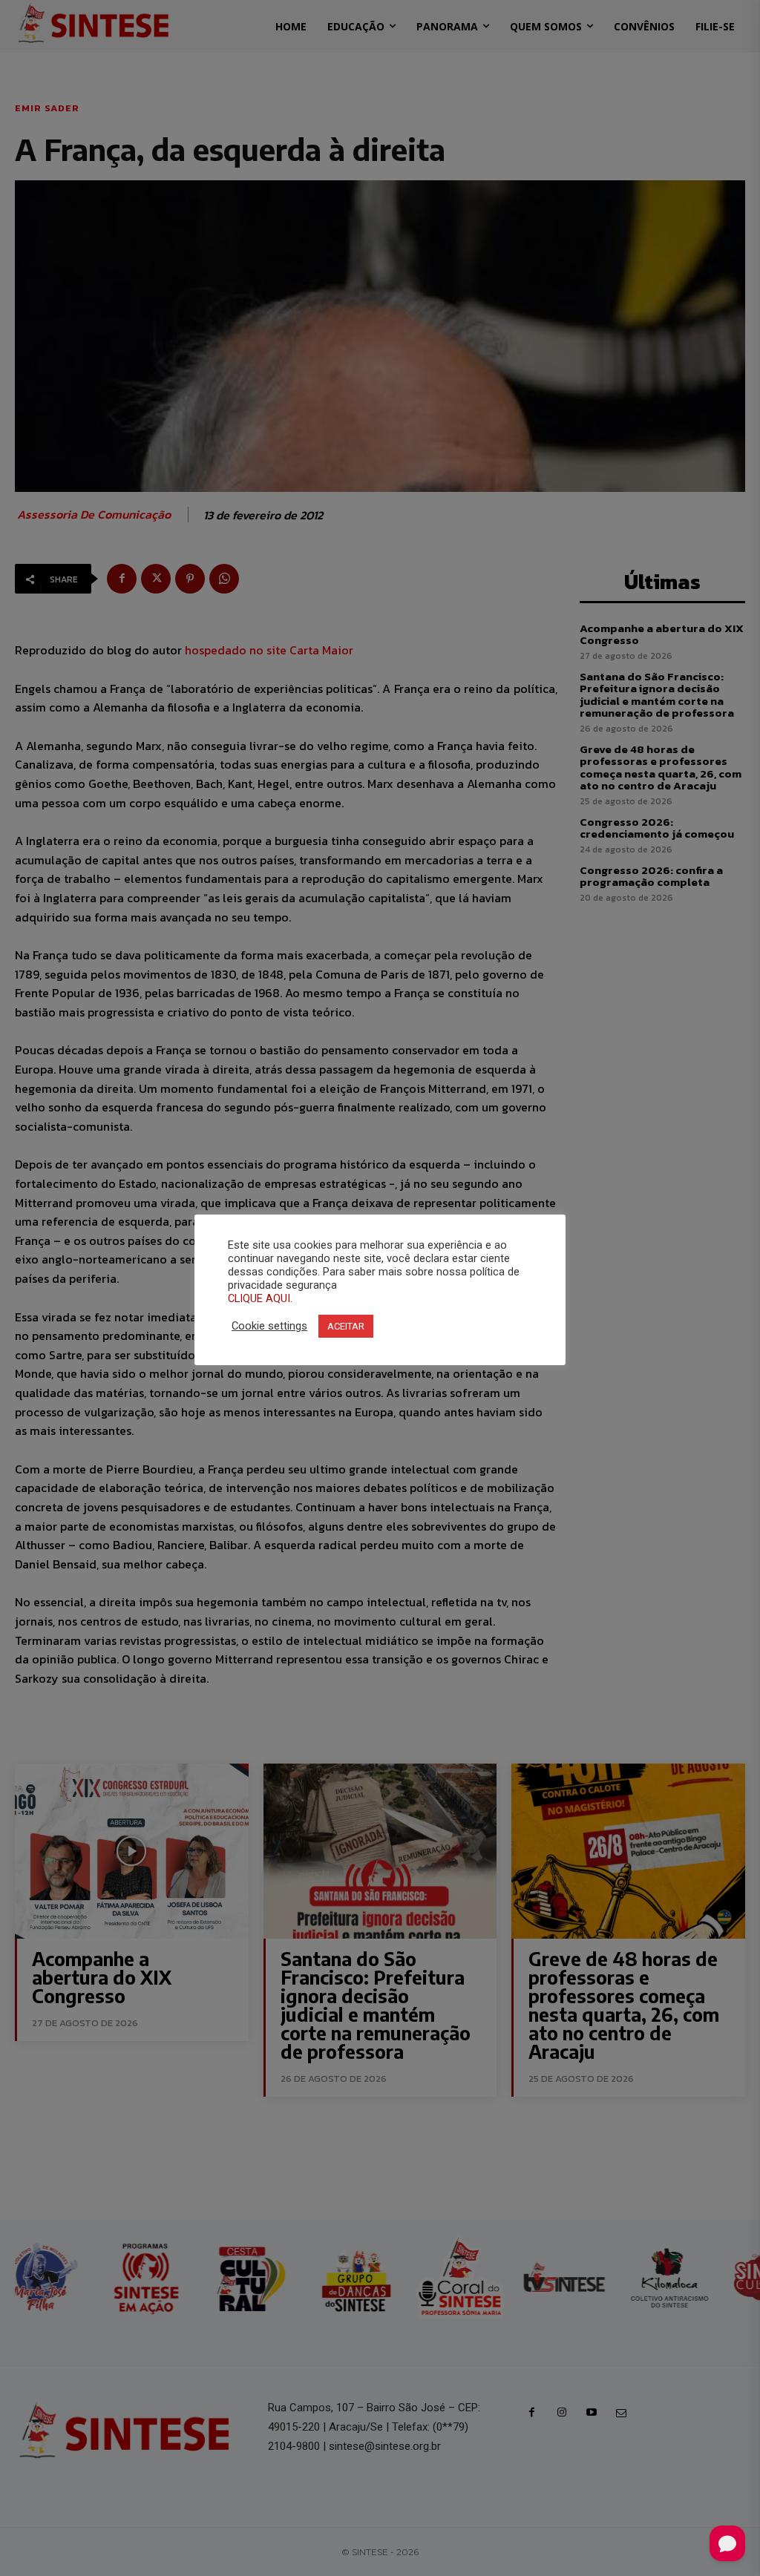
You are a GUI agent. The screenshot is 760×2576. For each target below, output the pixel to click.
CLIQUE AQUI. (260, 1298)
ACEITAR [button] (346, 1326)
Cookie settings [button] (269, 1326)
